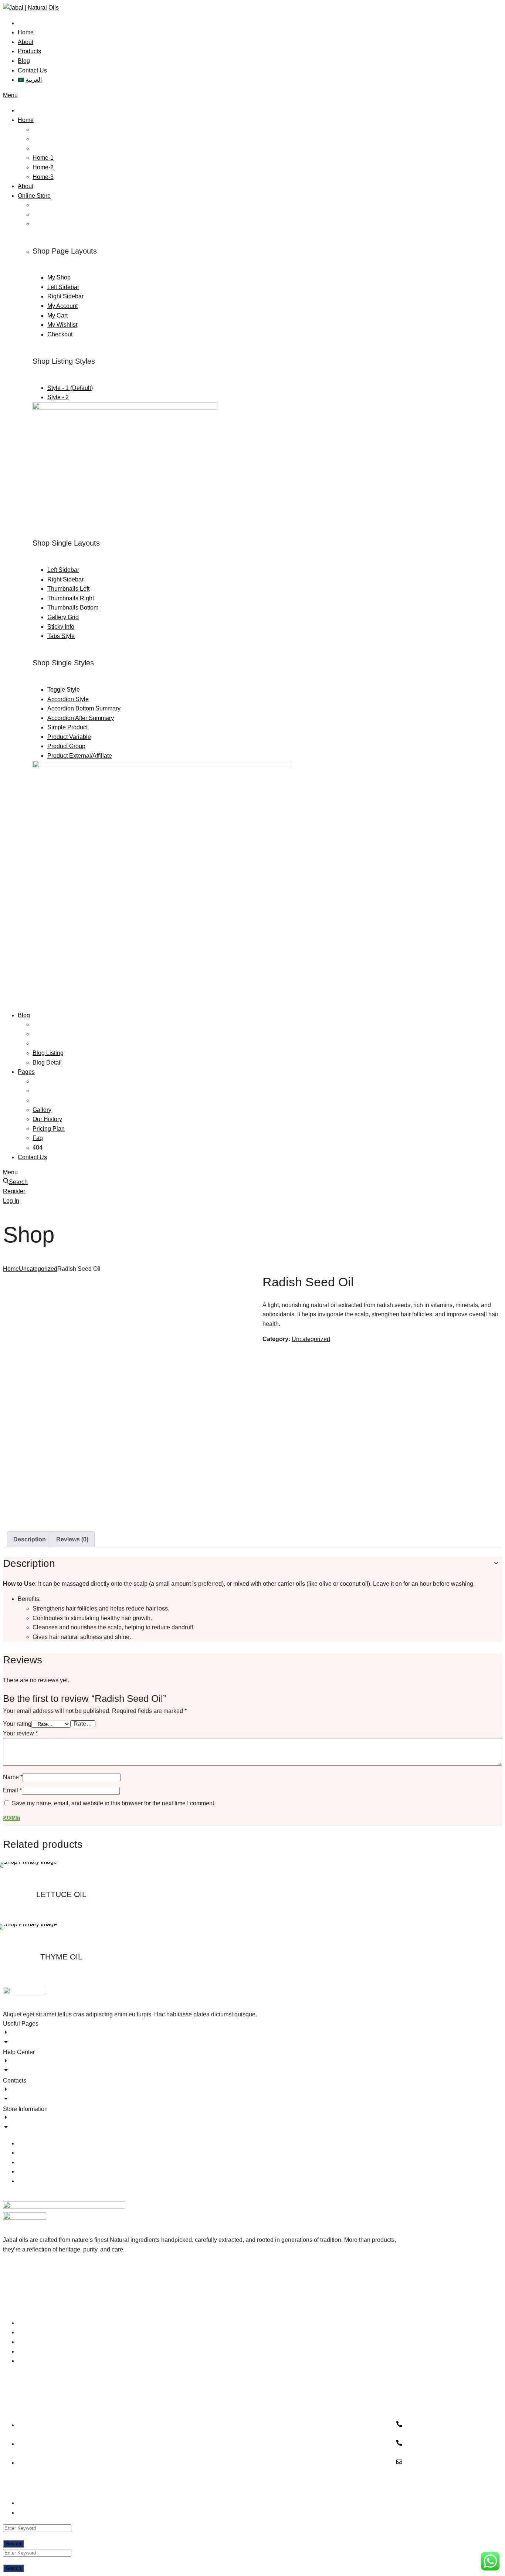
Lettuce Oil (61, 1894)
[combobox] (83, 1724)
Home (11, 1269)
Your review (20, 1733)
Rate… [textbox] (83, 1724)
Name (13, 1777)
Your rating (17, 1724)
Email (12, 1790)
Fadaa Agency (43, 2487)
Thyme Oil (61, 1957)
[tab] (30, 1540)
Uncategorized (38, 1269)
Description (30, 1539)
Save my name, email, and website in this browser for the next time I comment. (114, 1803)
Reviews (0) (72, 1539)
